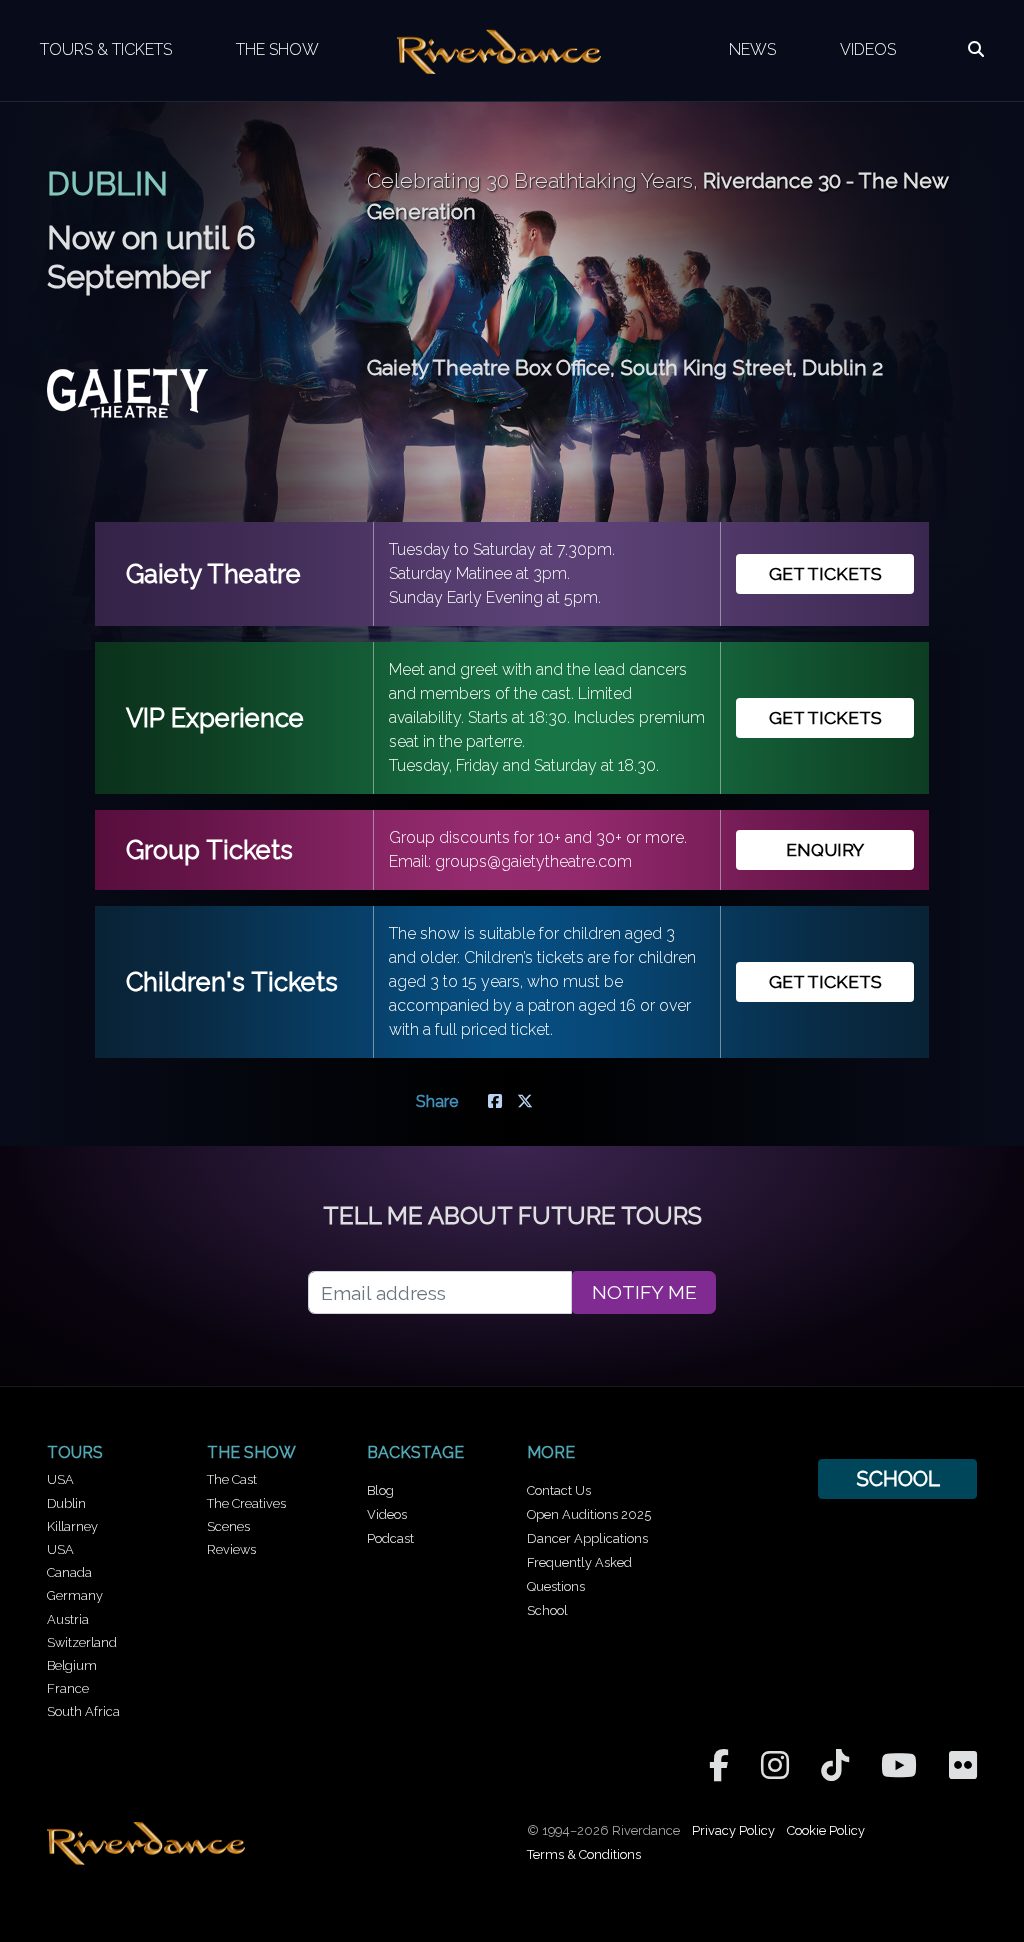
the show (251, 1452)
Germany (75, 1595)
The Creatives (246, 1503)
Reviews (231, 1549)
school (898, 1478)
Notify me (644, 1292)
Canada (69, 1572)
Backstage (415, 1452)
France (68, 1688)
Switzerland (82, 1642)
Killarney (72, 1526)
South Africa (83, 1711)
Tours (75, 1452)
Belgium (72, 1665)
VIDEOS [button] (868, 49)
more (551, 1452)
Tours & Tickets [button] (106, 49)
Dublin (66, 1503)
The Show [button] (277, 49)
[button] (976, 50)
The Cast (232, 1479)
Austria (68, 1619)
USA (60, 1479)
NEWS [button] (752, 49)
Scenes (228, 1526)
